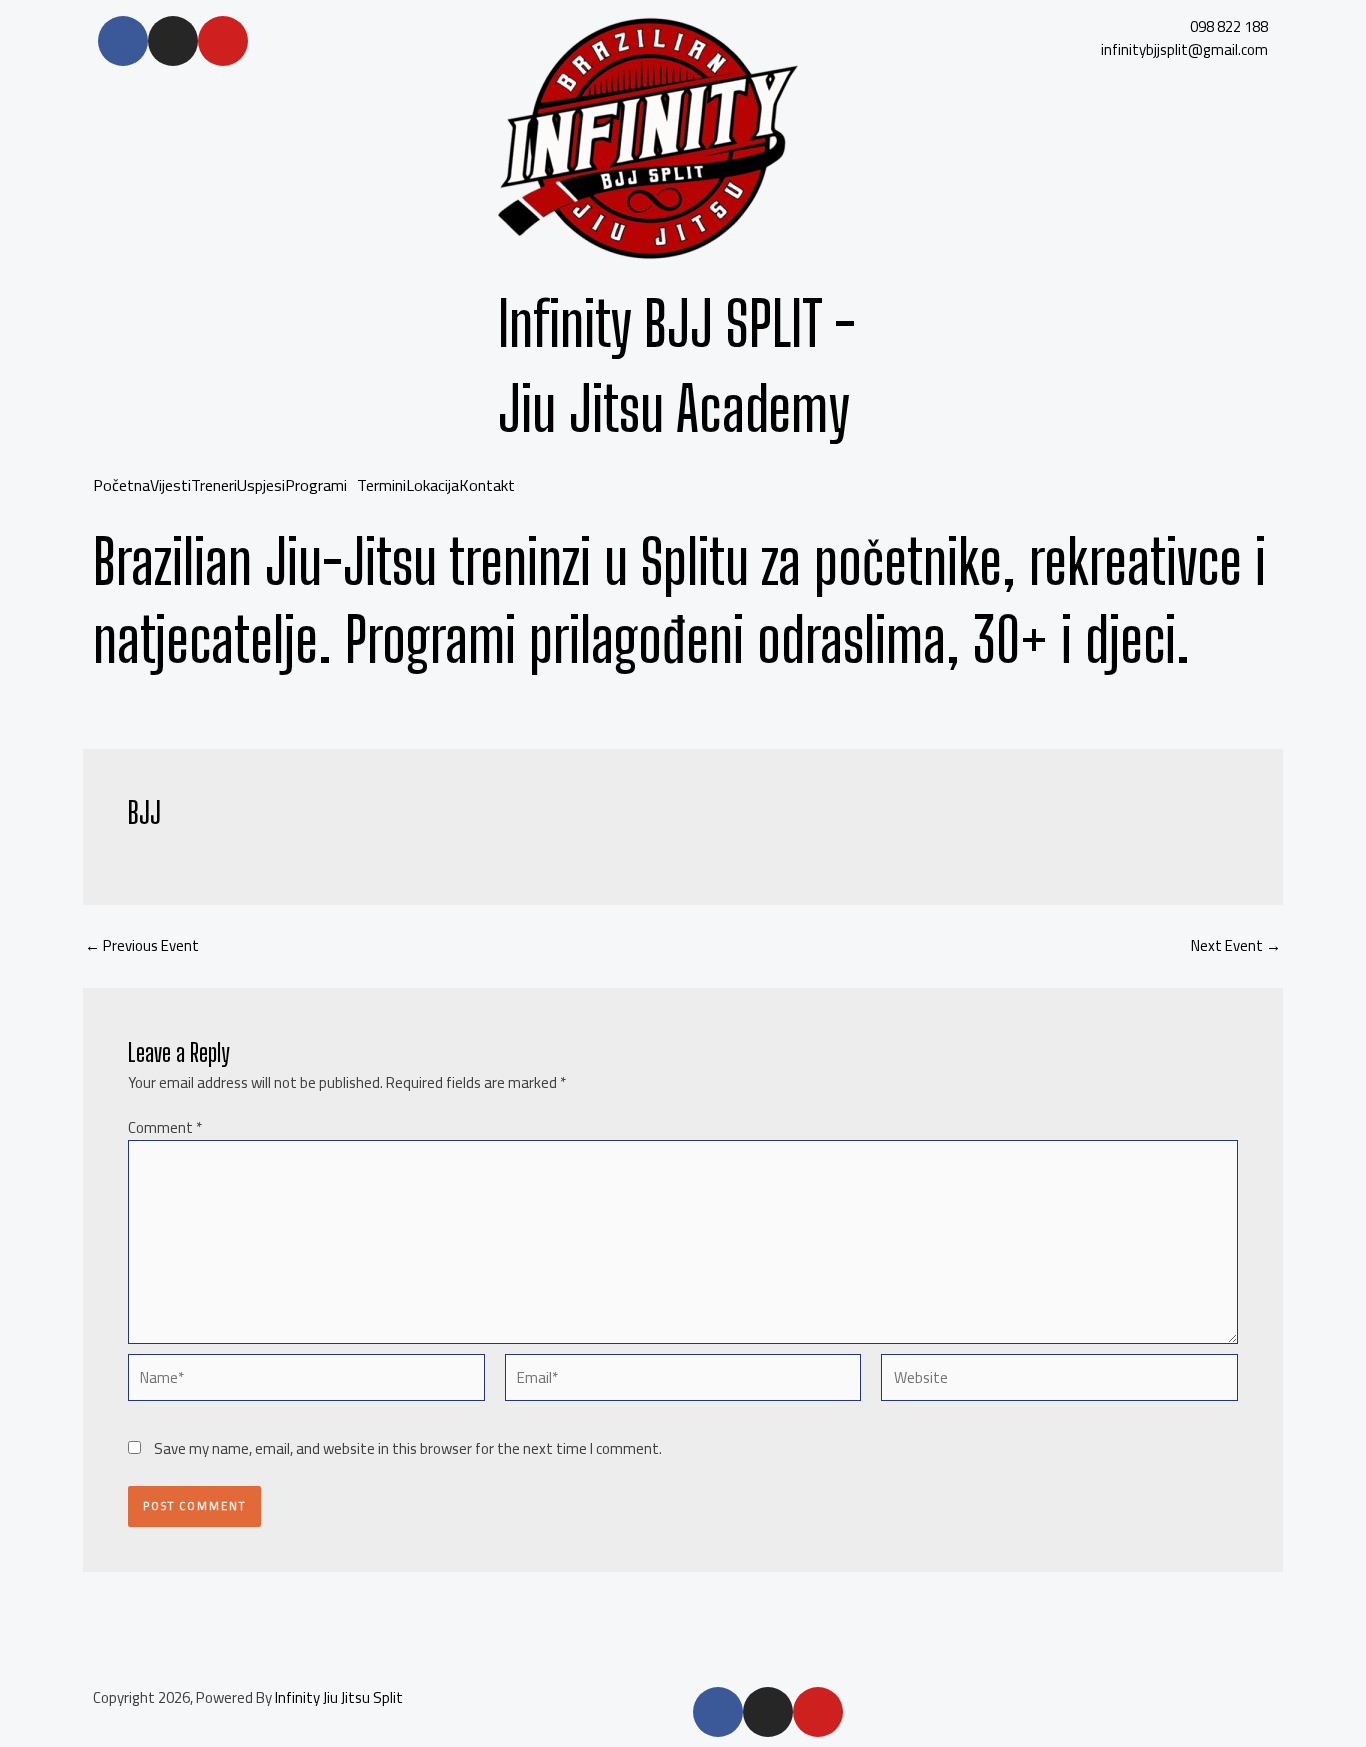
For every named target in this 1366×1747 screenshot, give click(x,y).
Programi (316, 485)
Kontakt (487, 485)
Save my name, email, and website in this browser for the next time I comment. (408, 1448)
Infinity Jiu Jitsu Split (339, 1697)
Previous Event (142, 945)
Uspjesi (261, 485)
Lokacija (432, 485)
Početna (121, 485)
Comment (165, 1127)
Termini (381, 485)
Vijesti (170, 485)
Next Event (1236, 945)
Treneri (214, 485)
